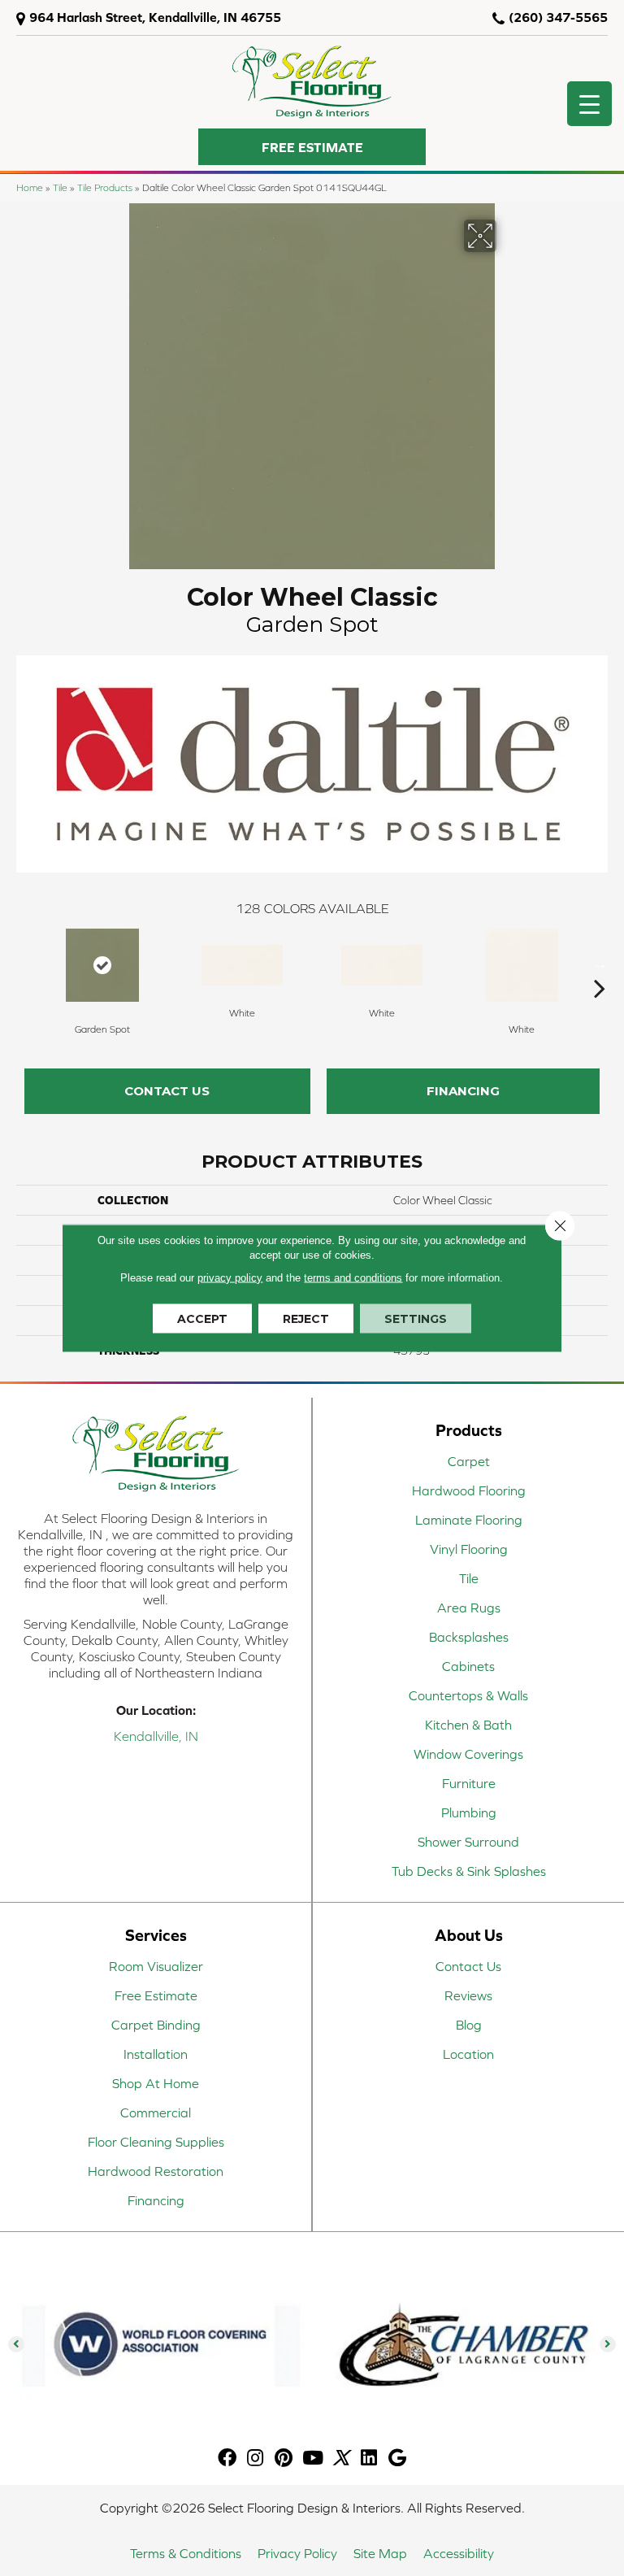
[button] (312, 147)
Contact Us (167, 1091)
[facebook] (227, 2459)
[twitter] (341, 2459)
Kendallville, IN (156, 1736)
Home (30, 187)
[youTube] (313, 2459)
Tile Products (105, 187)
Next (600, 964)
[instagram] (255, 2459)
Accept (202, 1319)
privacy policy (230, 1278)
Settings (416, 1319)
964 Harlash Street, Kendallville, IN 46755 (155, 17)
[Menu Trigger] (589, 104)
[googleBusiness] (397, 2459)
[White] (242, 965)
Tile (60, 187)
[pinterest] (284, 2459)
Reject (306, 1319)
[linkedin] (369, 2459)
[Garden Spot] (102, 965)
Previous (24, 964)
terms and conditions (353, 1278)
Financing (463, 1091)
